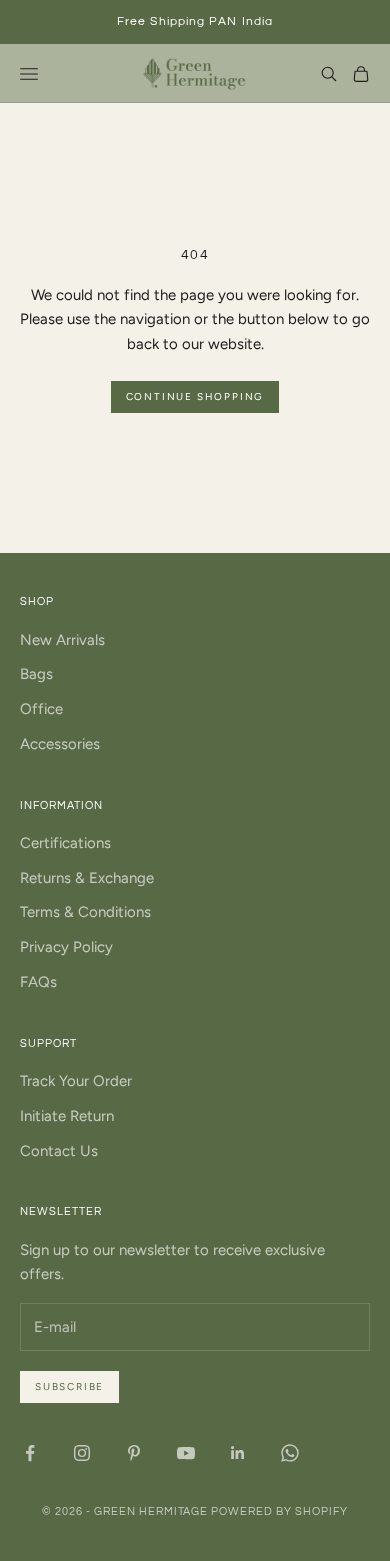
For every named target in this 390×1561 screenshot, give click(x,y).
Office (41, 709)
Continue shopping (195, 396)
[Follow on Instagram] (82, 1453)
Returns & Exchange (87, 878)
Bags (36, 674)
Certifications (65, 843)
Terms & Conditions (85, 912)
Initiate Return (67, 1116)
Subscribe (69, 1386)
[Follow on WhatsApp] (290, 1453)
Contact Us (59, 1151)
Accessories (60, 744)
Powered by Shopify (279, 1511)
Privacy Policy (66, 947)
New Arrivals (62, 640)
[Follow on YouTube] (186, 1453)
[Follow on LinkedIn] (238, 1453)
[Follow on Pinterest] (134, 1453)
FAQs (38, 982)
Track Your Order (76, 1081)
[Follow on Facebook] (30, 1453)
